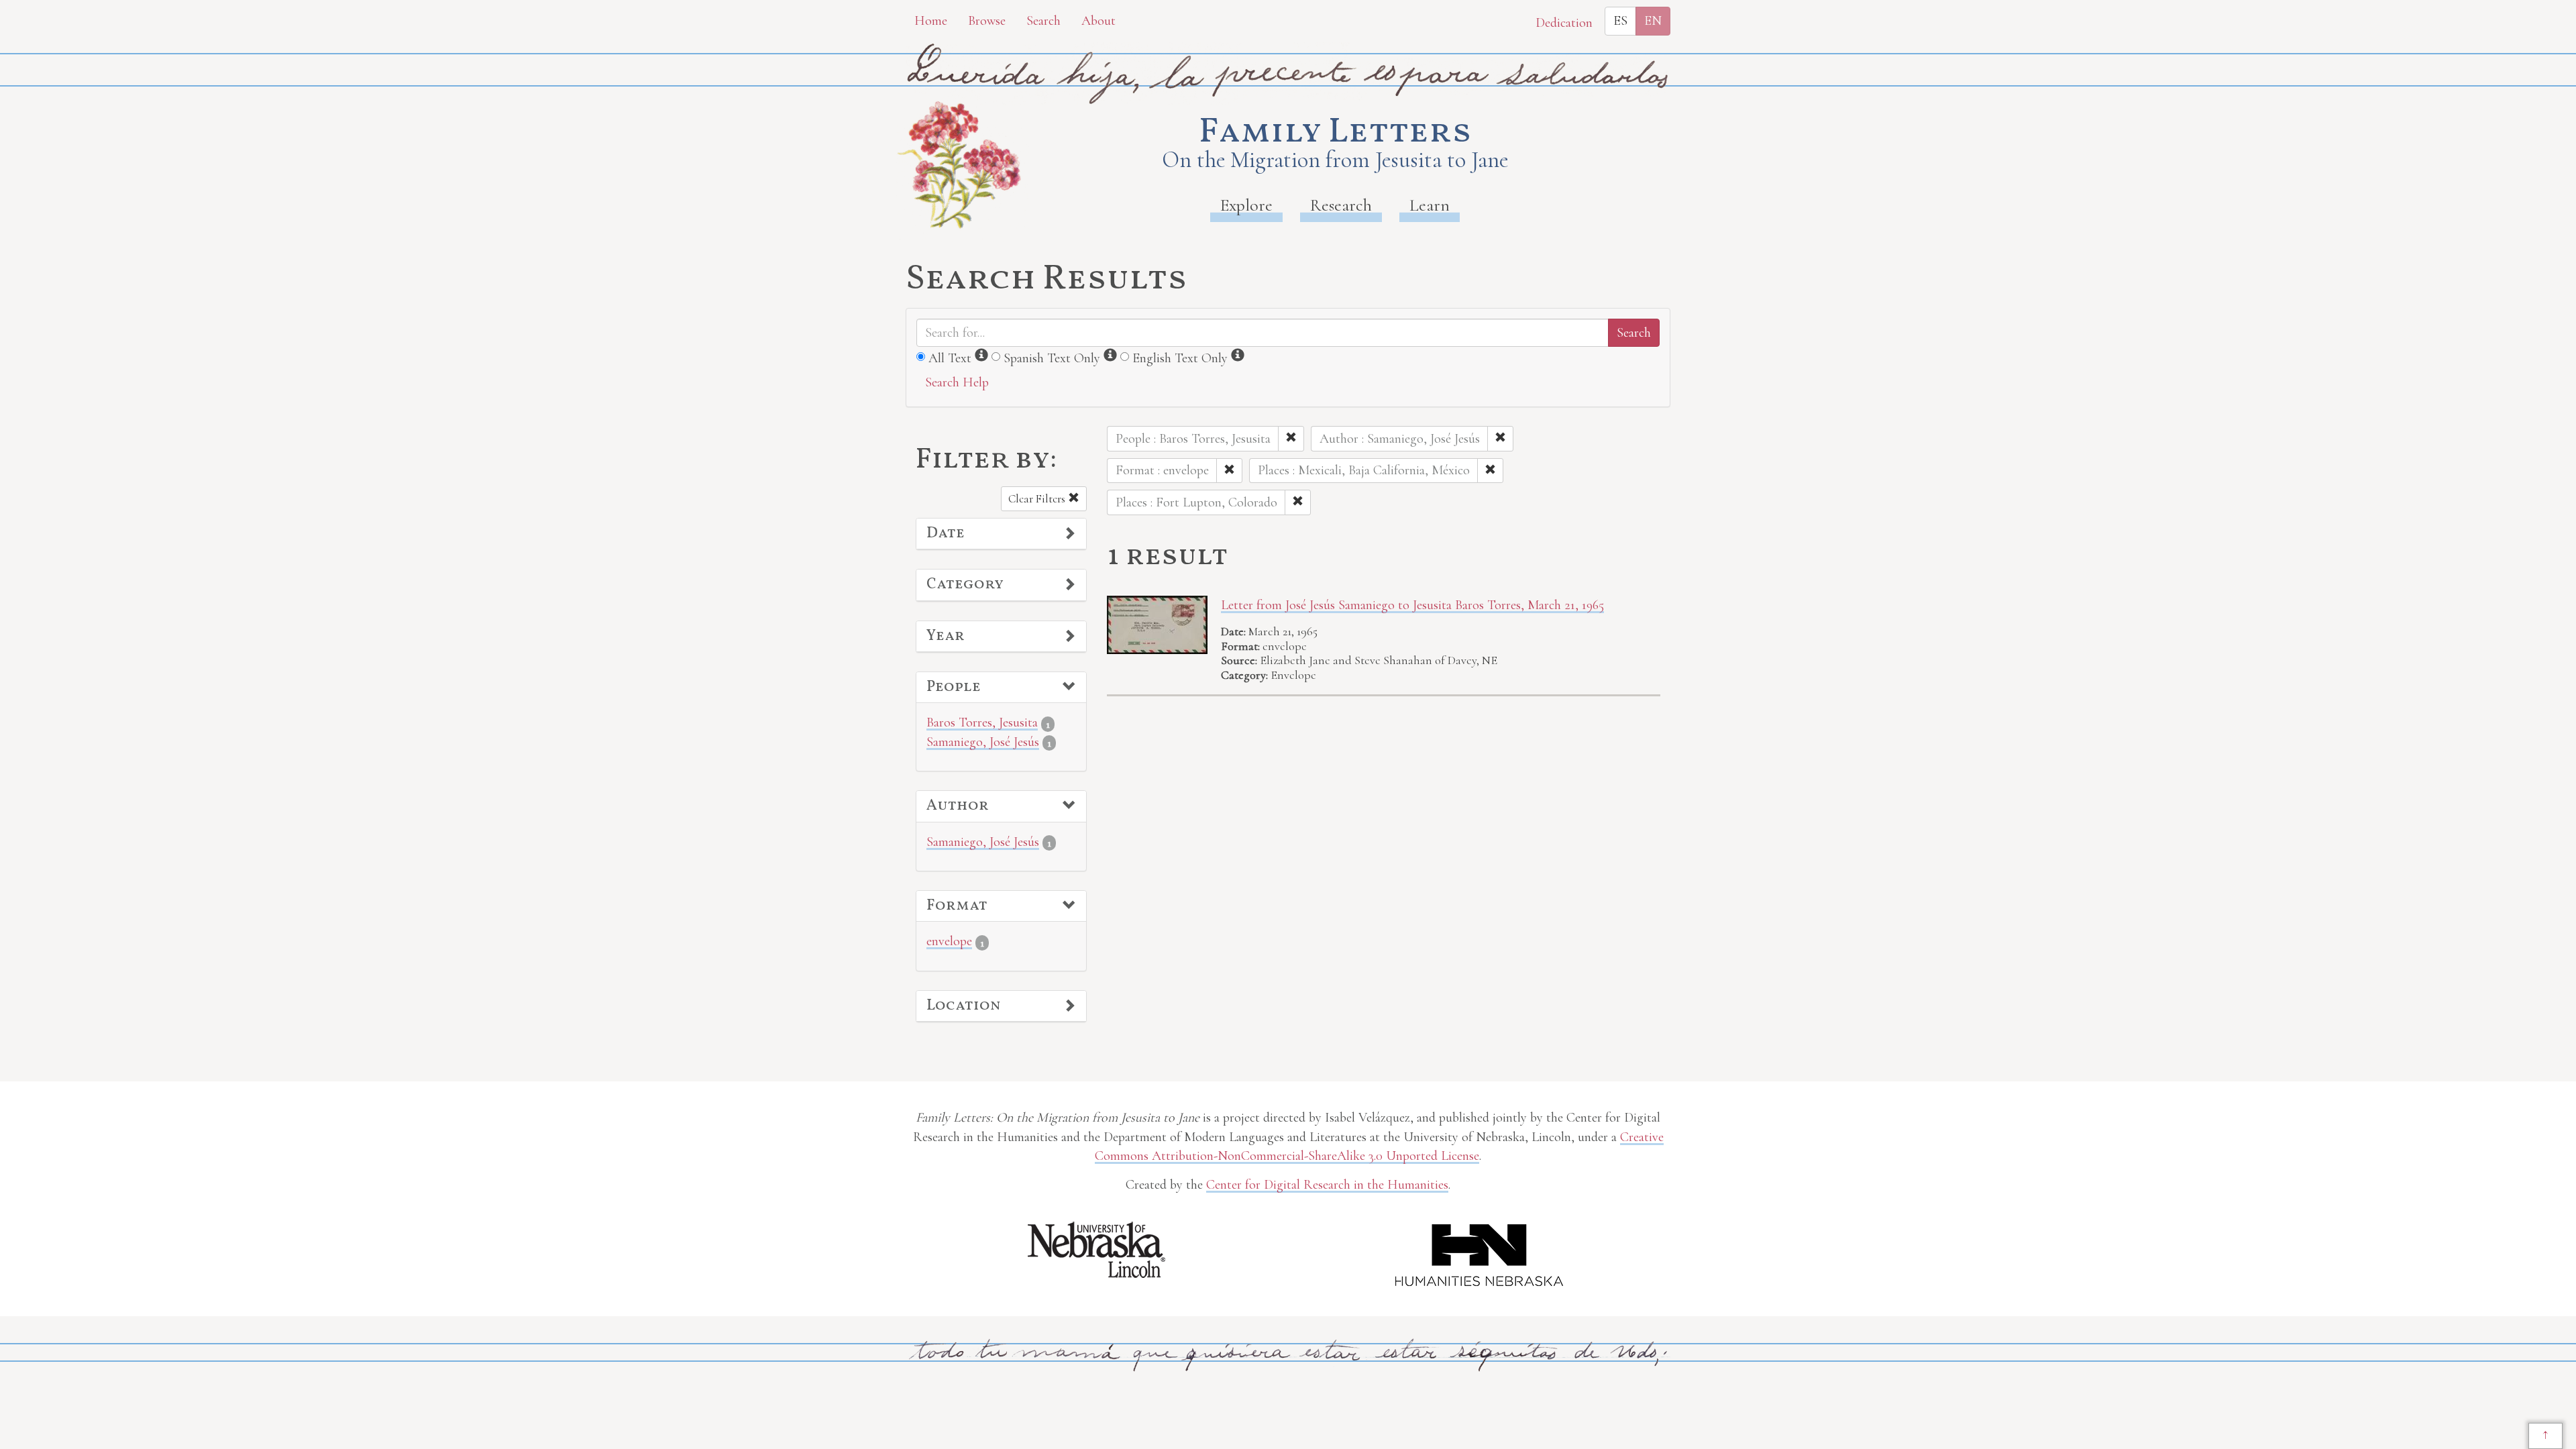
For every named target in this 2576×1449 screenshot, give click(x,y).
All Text (950, 358)
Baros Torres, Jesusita (982, 722)
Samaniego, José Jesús (983, 742)
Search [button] (1043, 21)
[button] (1001, 534)
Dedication (1564, 23)
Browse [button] (987, 21)
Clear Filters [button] (1038, 499)
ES (1620, 21)
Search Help (957, 382)
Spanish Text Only (1052, 358)
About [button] (1098, 21)
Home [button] (931, 21)
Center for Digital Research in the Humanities (1327, 1185)
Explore (1246, 205)
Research (1341, 205)
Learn (1430, 205)
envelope (949, 941)
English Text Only (1180, 358)
